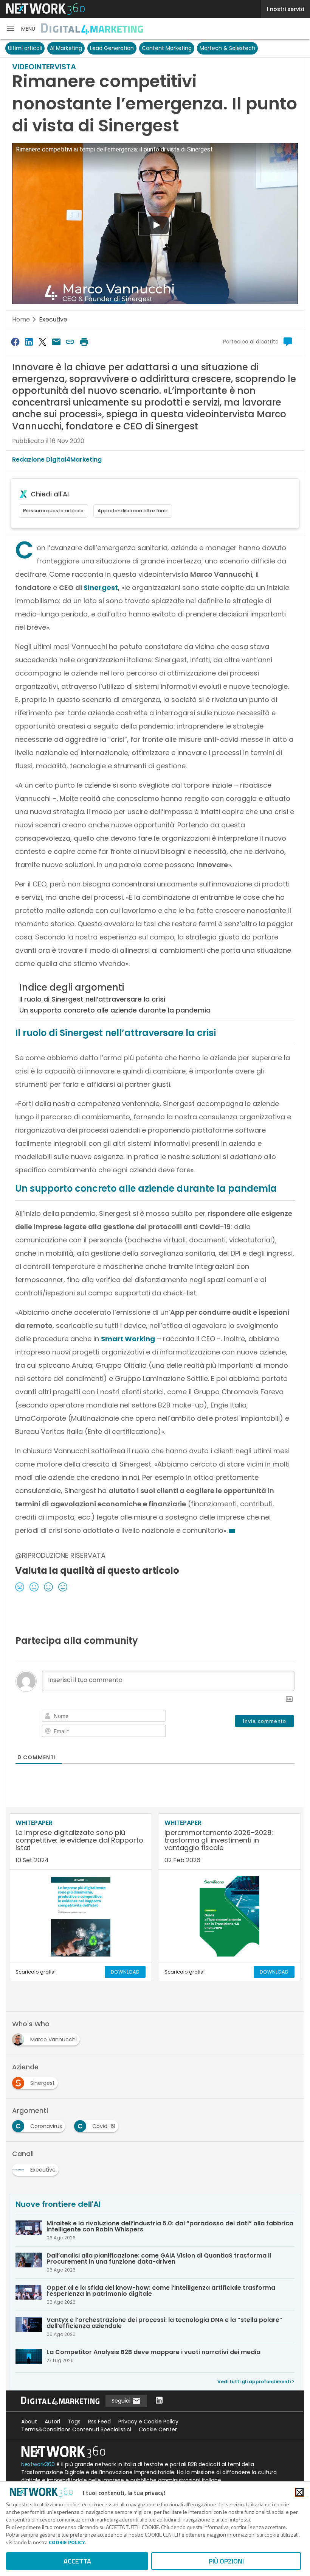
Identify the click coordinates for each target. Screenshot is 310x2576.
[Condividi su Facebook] (15, 342)
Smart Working (128, 1339)
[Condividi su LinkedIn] (29, 342)
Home (21, 319)
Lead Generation (112, 48)
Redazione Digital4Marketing (57, 459)
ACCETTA (77, 2561)
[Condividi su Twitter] (43, 342)
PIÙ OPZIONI (226, 2561)
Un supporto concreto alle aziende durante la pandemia (115, 1010)
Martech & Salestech (227, 48)
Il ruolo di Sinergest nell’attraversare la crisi (92, 999)
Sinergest (101, 587)
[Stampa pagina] (84, 342)
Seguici (122, 2401)
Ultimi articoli (25, 48)
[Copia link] (70, 342)
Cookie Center (158, 2429)
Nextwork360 (38, 2464)
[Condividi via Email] (56, 342)
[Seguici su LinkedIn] (159, 2401)
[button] (21, 29)
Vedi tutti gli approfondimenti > (256, 2382)
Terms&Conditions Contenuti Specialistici (76, 2429)
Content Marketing (167, 48)
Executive (53, 319)
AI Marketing (66, 48)
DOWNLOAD (125, 1972)
